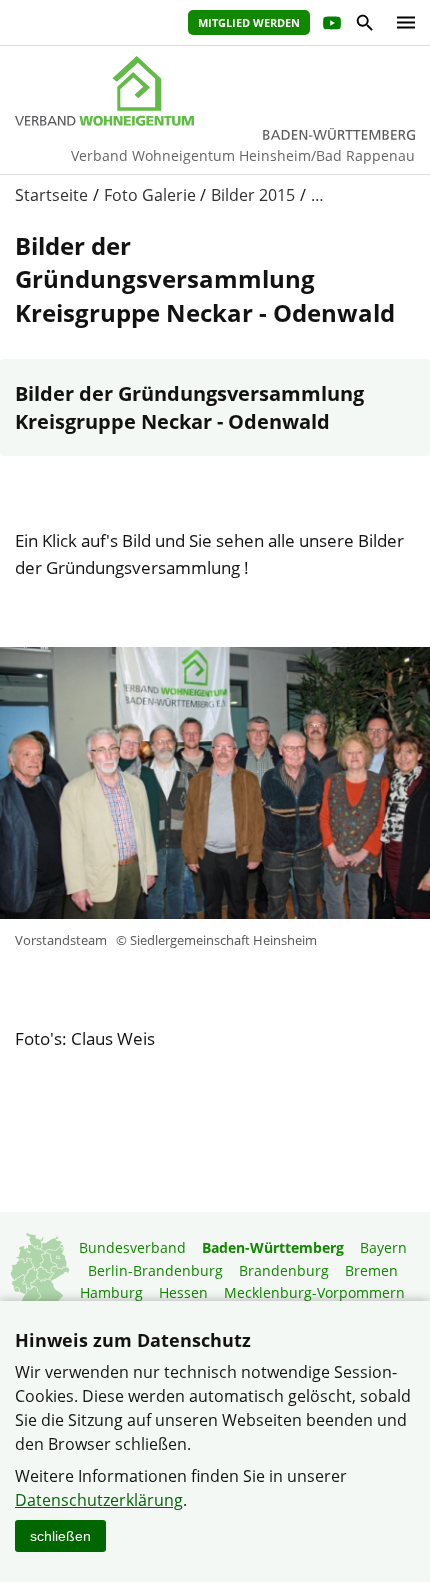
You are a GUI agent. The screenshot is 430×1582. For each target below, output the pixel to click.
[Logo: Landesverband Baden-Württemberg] (215, 91)
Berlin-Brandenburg (155, 1270)
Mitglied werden (249, 22)
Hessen (183, 1292)
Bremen (371, 1270)
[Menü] (401, 22)
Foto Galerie (150, 195)
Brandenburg (284, 1270)
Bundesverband (132, 1247)
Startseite (51, 195)
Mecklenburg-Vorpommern (314, 1292)
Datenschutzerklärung (99, 1500)
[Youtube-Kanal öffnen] (330, 25)
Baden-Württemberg (273, 1247)
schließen (60, 1536)
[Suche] (363, 25)
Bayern (383, 1247)
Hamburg (111, 1292)
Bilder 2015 (253, 195)
